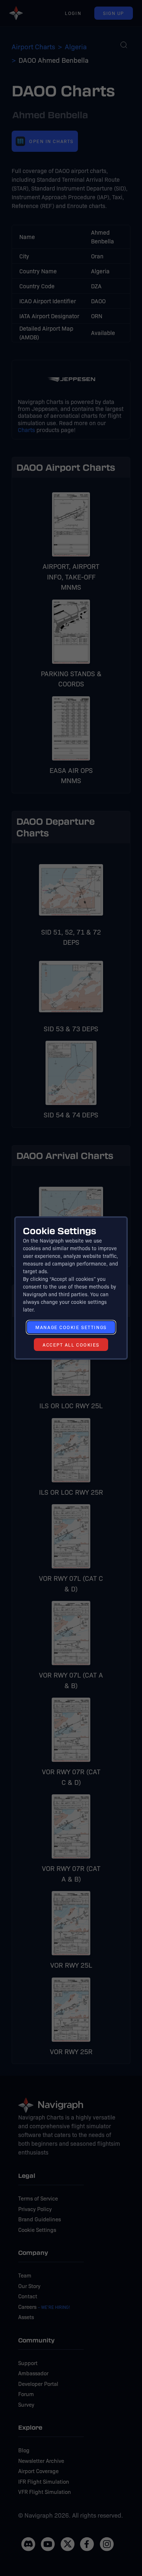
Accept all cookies (71, 1345)
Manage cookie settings (71, 1327)
